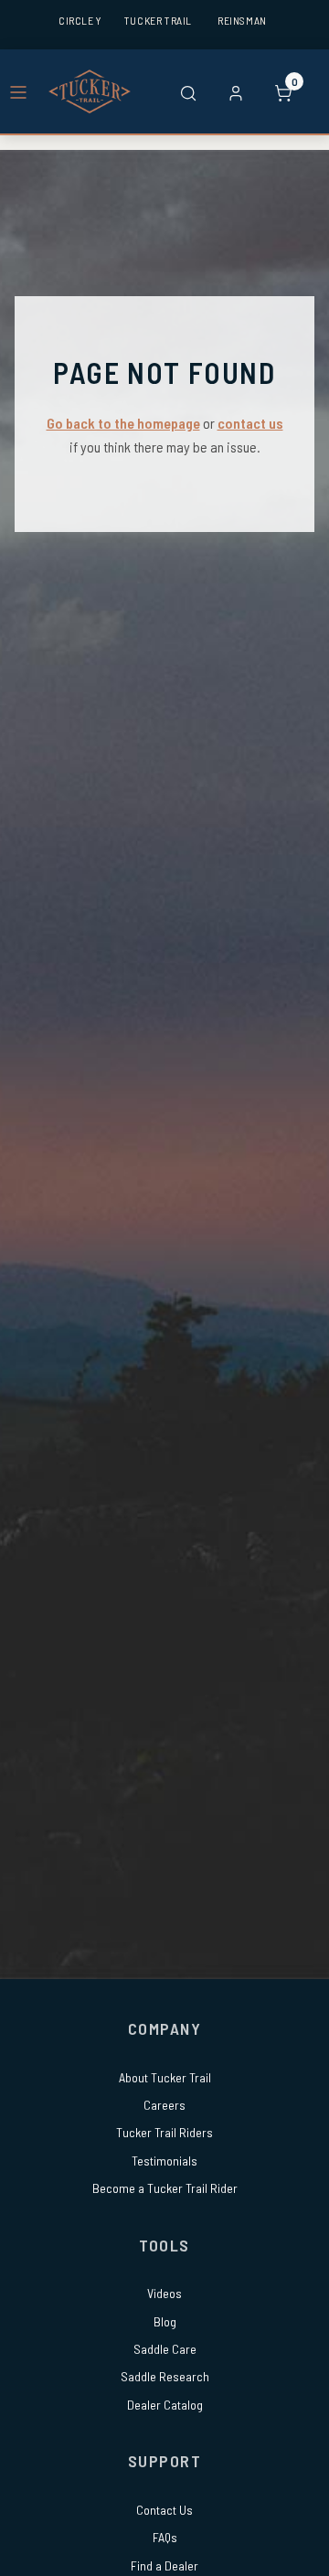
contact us (250, 423)
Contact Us (164, 2510)
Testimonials (164, 2161)
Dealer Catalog (165, 2405)
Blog (165, 2321)
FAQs (165, 2537)
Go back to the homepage (123, 423)
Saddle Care (165, 2349)
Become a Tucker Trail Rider (165, 2188)
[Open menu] (18, 91)
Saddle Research (165, 2376)
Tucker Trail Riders (164, 2132)
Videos (164, 2293)
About (165, 2077)
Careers (164, 2105)
